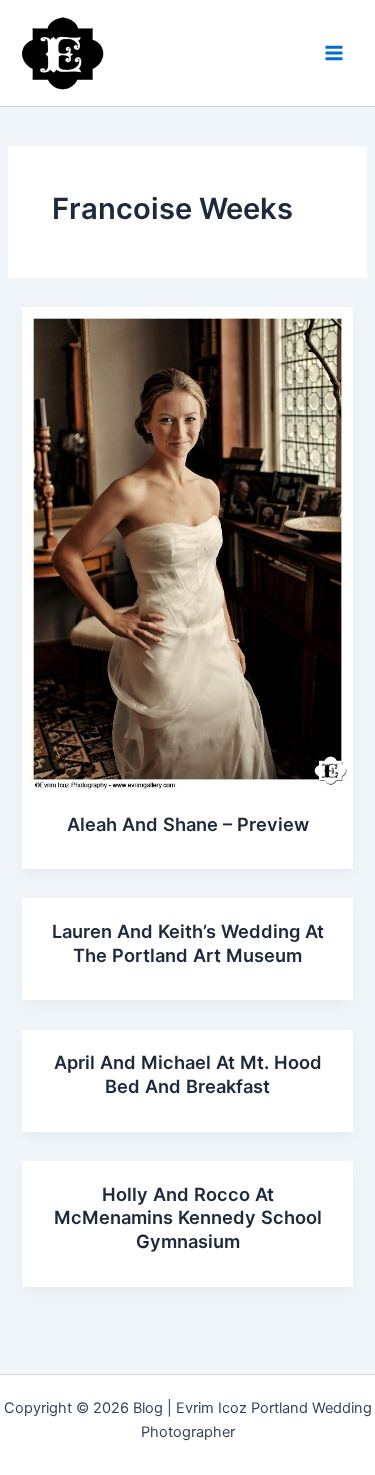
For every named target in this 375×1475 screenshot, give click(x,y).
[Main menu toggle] (334, 53)
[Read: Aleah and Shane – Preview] (187, 548)
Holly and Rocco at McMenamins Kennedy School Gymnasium (188, 1217)
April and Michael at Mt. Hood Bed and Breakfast (188, 1074)
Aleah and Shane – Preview (188, 824)
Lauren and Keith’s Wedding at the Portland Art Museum (188, 943)
